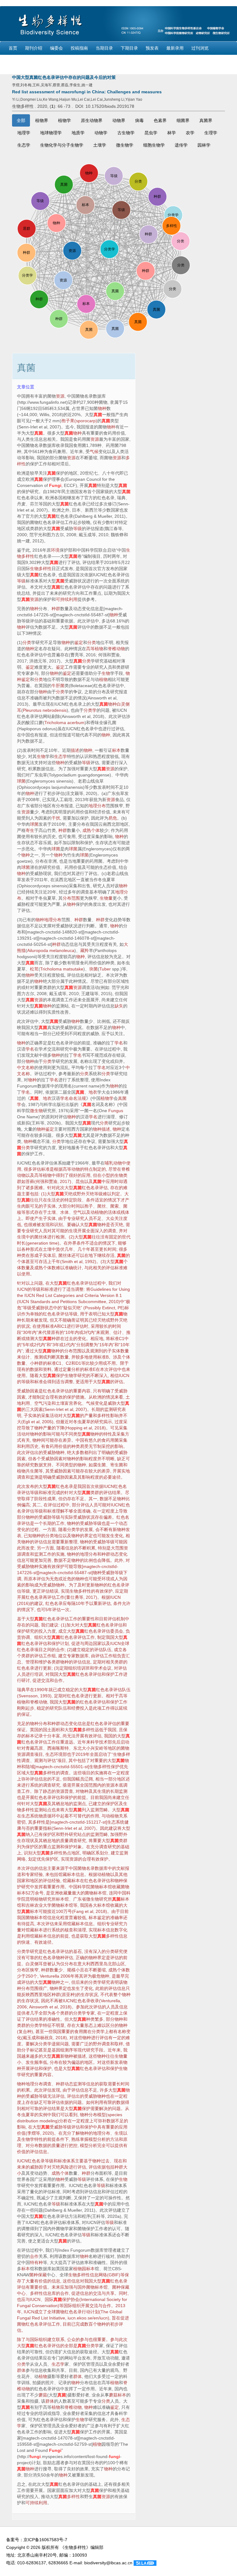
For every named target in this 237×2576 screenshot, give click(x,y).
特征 (47, 2025)
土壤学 (100, 145)
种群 (56, 609)
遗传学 (181, 145)
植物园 (80, 2269)
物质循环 (47, 1816)
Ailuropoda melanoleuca (51, 950)
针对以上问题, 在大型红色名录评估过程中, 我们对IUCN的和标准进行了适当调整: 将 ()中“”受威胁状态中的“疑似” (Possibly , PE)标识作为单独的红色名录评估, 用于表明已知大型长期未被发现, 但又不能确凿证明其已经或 (74, 1332)
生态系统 (30, 1816)
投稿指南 (79, 48)
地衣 (93, 1092)
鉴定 (79, 642)
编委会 (56, 48)
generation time (42, 1243)
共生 (30, 1471)
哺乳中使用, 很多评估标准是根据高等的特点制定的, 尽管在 (74, 1218)
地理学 (24, 133)
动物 (118, 1163)
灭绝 (68, 1194)
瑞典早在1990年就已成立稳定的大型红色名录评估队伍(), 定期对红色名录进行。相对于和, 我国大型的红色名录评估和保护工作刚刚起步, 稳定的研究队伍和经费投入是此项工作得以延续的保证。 (74, 1702)
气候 (94, 452)
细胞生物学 (154, 145)
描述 (75, 750)
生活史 (54, 1200)
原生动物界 (92, 120)
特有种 (36, 2262)
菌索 (114, 1206)
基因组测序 (62, 2050)
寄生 (30, 830)
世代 (126, 1237)
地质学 (78, 133)
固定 (113, 1237)
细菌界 (183, 120)
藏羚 (85, 950)
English (16, 61)
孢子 (89, 1206)
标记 (34, 2050)
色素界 (160, 120)
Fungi (55, 485)
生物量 (106, 898)
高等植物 (95, 649)
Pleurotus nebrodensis (45, 710)
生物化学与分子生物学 (62, 145)
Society (114, 2299)
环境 (55, 550)
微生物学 (125, 145)
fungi (35, 2457)
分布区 (23, 1970)
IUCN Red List (38, 1295)
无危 (54, 1579)
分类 (27, 642)
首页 (13, 48)
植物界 (42, 120)
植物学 (64, 120)
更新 (90, 1585)
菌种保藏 (38, 2275)
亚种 (70, 1995)
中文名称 (26, 1067)
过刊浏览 (200, 48)
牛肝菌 (58, 686)
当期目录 (104, 48)
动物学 (101, 133)
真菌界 (206, 120)
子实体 (49, 1206)
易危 (113, 818)
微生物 (36, 1111)
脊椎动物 (116, 649)
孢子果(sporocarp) (79, 421)
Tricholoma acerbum (64, 723)
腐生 (97, 1465)
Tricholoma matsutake (62, 969)
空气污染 (43, 1403)
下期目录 (129, 48)
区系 (95, 1853)
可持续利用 (67, 599)
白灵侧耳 (34, 1964)
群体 (21, 2370)
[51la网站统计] (145, 2563)
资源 (60, 396)
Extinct (109, 1308)
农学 (190, 133)
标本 (116, 750)
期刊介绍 (34, 48)
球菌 (21, 781)
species (115, 2115)
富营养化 (73, 1403)
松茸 (34, 969)
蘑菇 (43, 2395)
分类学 (90, 710)
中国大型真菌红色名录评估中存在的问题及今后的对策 (64, 77)
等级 (77, 529)
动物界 (119, 120)
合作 (60, 1650)
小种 (34, 1363)
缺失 (119, 1006)
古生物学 (126, 133)
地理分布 (97, 806)
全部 (21, 120)
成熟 (87, 830)
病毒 (139, 120)
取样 (119, 2044)
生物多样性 (41, 569)
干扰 (56, 818)
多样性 (104, 1416)
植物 (103, 679)
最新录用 (175, 48)
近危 (67, 1579)
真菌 (98, 415)
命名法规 (77, 1098)
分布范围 (71, 898)
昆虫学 (151, 133)
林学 (172, 133)
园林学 (204, 145)
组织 (39, 1637)
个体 (95, 830)
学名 (119, 1043)
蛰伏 (60, 1249)
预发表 (152, 48)
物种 (102, 408)
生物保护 (104, 1767)
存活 (110, 1255)
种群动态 (110, 1554)
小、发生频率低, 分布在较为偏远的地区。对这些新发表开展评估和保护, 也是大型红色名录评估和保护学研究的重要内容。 (74, 2013)
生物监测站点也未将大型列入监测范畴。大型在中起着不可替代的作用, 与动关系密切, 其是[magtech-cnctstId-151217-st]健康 (73, 1816)
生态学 (24, 145)
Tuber (105, 969)
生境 (73, 1231)
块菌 (94, 969)
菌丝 (102, 1206)
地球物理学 (51, 133)
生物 (106, 673)
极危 (96, 1976)
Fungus (116, 1111)
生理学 (211, 133)
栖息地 (62, 1804)
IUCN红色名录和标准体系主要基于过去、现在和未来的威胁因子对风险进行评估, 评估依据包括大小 (72, 2167)
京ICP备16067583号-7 (45, 2540)
